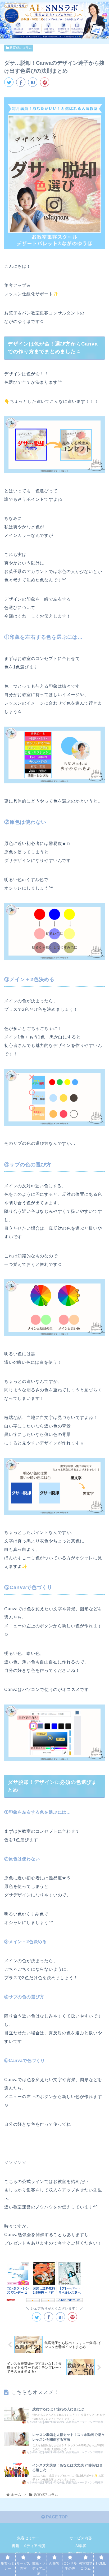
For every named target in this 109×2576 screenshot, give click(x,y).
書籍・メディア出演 (28, 2546)
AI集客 (81, 2546)
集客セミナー (28, 2538)
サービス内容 (81, 2538)
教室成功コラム (20, 48)
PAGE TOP (56, 2517)
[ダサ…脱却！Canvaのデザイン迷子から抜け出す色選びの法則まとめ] (33, 82)
